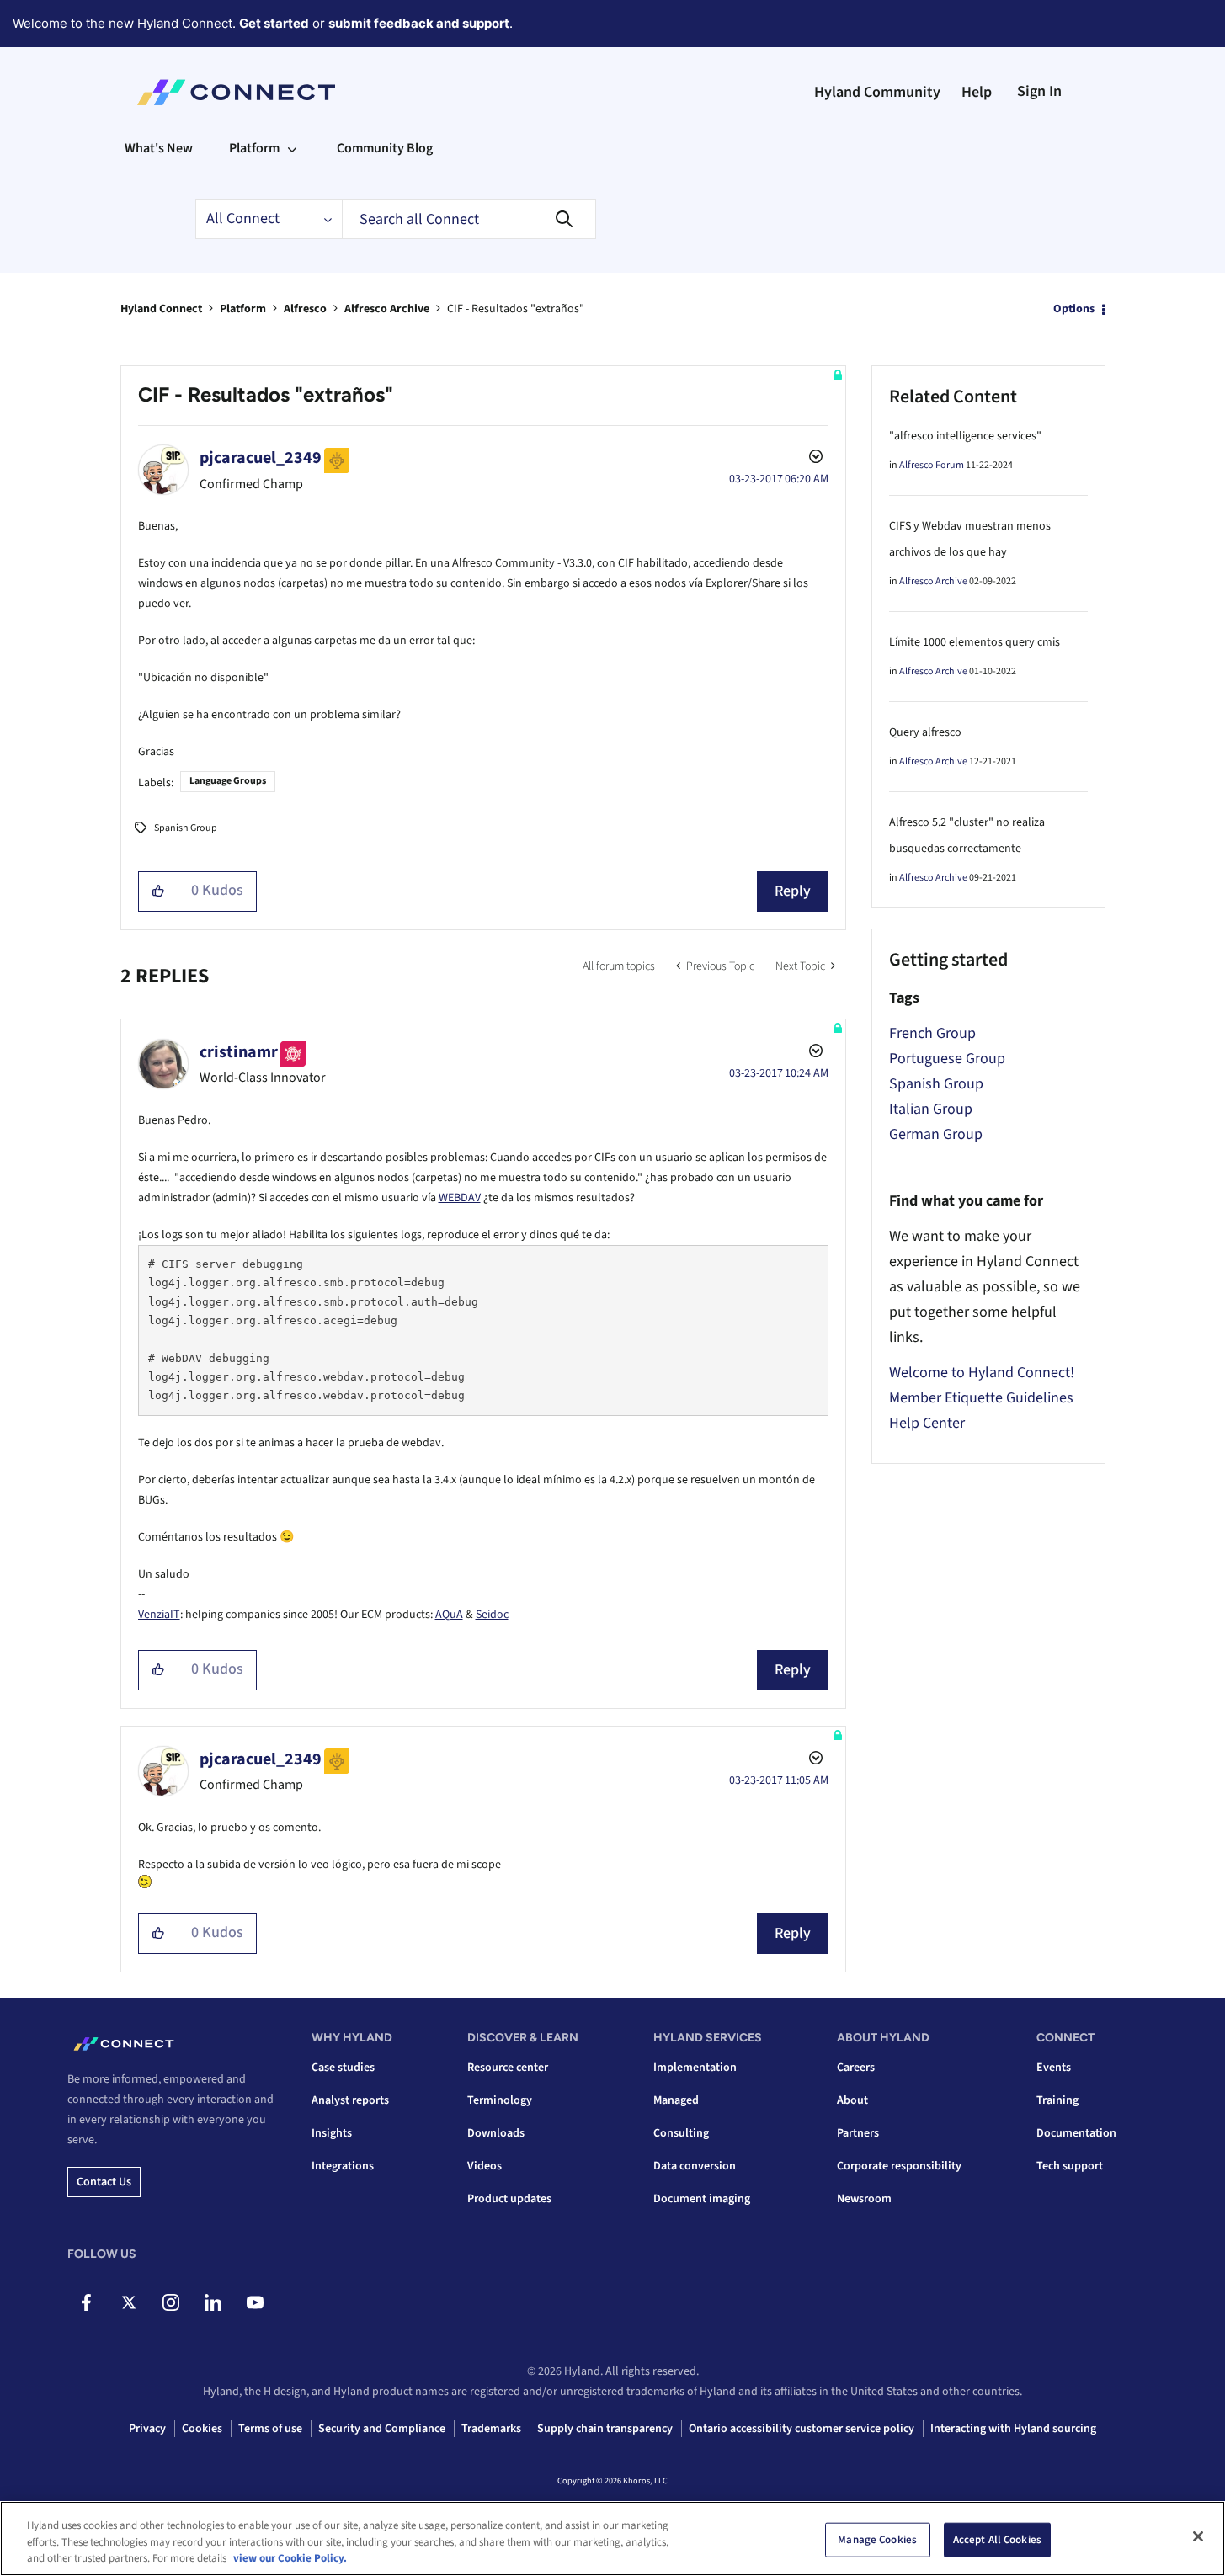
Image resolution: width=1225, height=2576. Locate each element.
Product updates (509, 2199)
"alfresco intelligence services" (965, 436)
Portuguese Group (947, 1059)
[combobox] (469, 219)
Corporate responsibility (899, 2166)
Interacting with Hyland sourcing (1013, 2429)
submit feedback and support (419, 23)
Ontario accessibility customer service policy (802, 2429)
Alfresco (305, 309)
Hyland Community (877, 92)
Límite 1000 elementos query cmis (975, 642)
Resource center (508, 2068)
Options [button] (1074, 309)
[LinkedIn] (213, 2302)
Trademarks (491, 2429)
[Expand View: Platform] (292, 148)
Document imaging (702, 2199)
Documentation (1076, 2133)
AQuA (449, 1615)
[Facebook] (86, 2302)
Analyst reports (350, 2100)
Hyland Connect (161, 309)
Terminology (500, 2100)
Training (1057, 2100)
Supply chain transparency (605, 2429)
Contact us (104, 2182)
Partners (858, 2133)
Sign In (1039, 91)
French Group (932, 1033)
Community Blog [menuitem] (385, 148)
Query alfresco (925, 732)
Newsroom (864, 2199)
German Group (936, 1134)
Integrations (343, 2166)
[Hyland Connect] (236, 93)
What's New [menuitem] (159, 148)
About (852, 2100)
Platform (243, 309)
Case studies (343, 2068)
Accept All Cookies (997, 2539)
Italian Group (931, 1109)
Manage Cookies (877, 2539)
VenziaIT (159, 1615)
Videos (485, 2166)
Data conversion (695, 2166)
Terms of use (270, 2429)
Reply (793, 891)
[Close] (1198, 2536)
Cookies (202, 2429)
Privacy (147, 2429)
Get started (274, 23)
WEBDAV (460, 1198)
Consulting (681, 2133)
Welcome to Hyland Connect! (982, 1373)
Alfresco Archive (387, 309)
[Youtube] (255, 2302)
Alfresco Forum (932, 465)
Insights (332, 2133)
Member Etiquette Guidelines (981, 1398)
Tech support (1070, 2166)
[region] (612, 2539)
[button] (159, 891)
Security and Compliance (382, 2429)
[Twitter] (128, 2302)
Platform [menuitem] (254, 148)
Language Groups (228, 781)
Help (977, 92)
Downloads (496, 2133)
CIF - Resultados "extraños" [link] (516, 309)
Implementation (695, 2068)
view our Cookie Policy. (290, 2558)
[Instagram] (170, 2302)
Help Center (927, 1423)
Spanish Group (186, 828)
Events (1054, 2068)
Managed (676, 2100)
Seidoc (492, 1615)
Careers (856, 2068)
